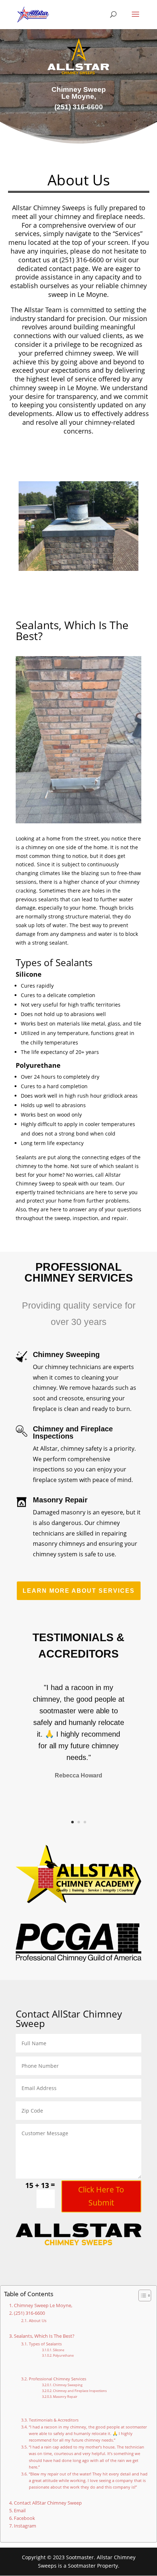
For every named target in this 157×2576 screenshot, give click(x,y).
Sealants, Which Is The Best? (44, 2336)
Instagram (25, 2526)
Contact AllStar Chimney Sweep (48, 2503)
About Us (37, 2320)
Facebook (24, 2518)
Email (20, 2511)
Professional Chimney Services (57, 2379)
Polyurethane (63, 2355)
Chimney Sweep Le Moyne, (43, 2306)
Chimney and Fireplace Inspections (80, 2391)
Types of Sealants (45, 2344)
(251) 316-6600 (29, 2313)
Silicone (59, 2350)
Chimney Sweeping (68, 2385)
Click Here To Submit (101, 2196)
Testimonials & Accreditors (53, 2420)
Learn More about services (79, 1591)
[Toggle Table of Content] (141, 2295)
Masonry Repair (65, 2397)
